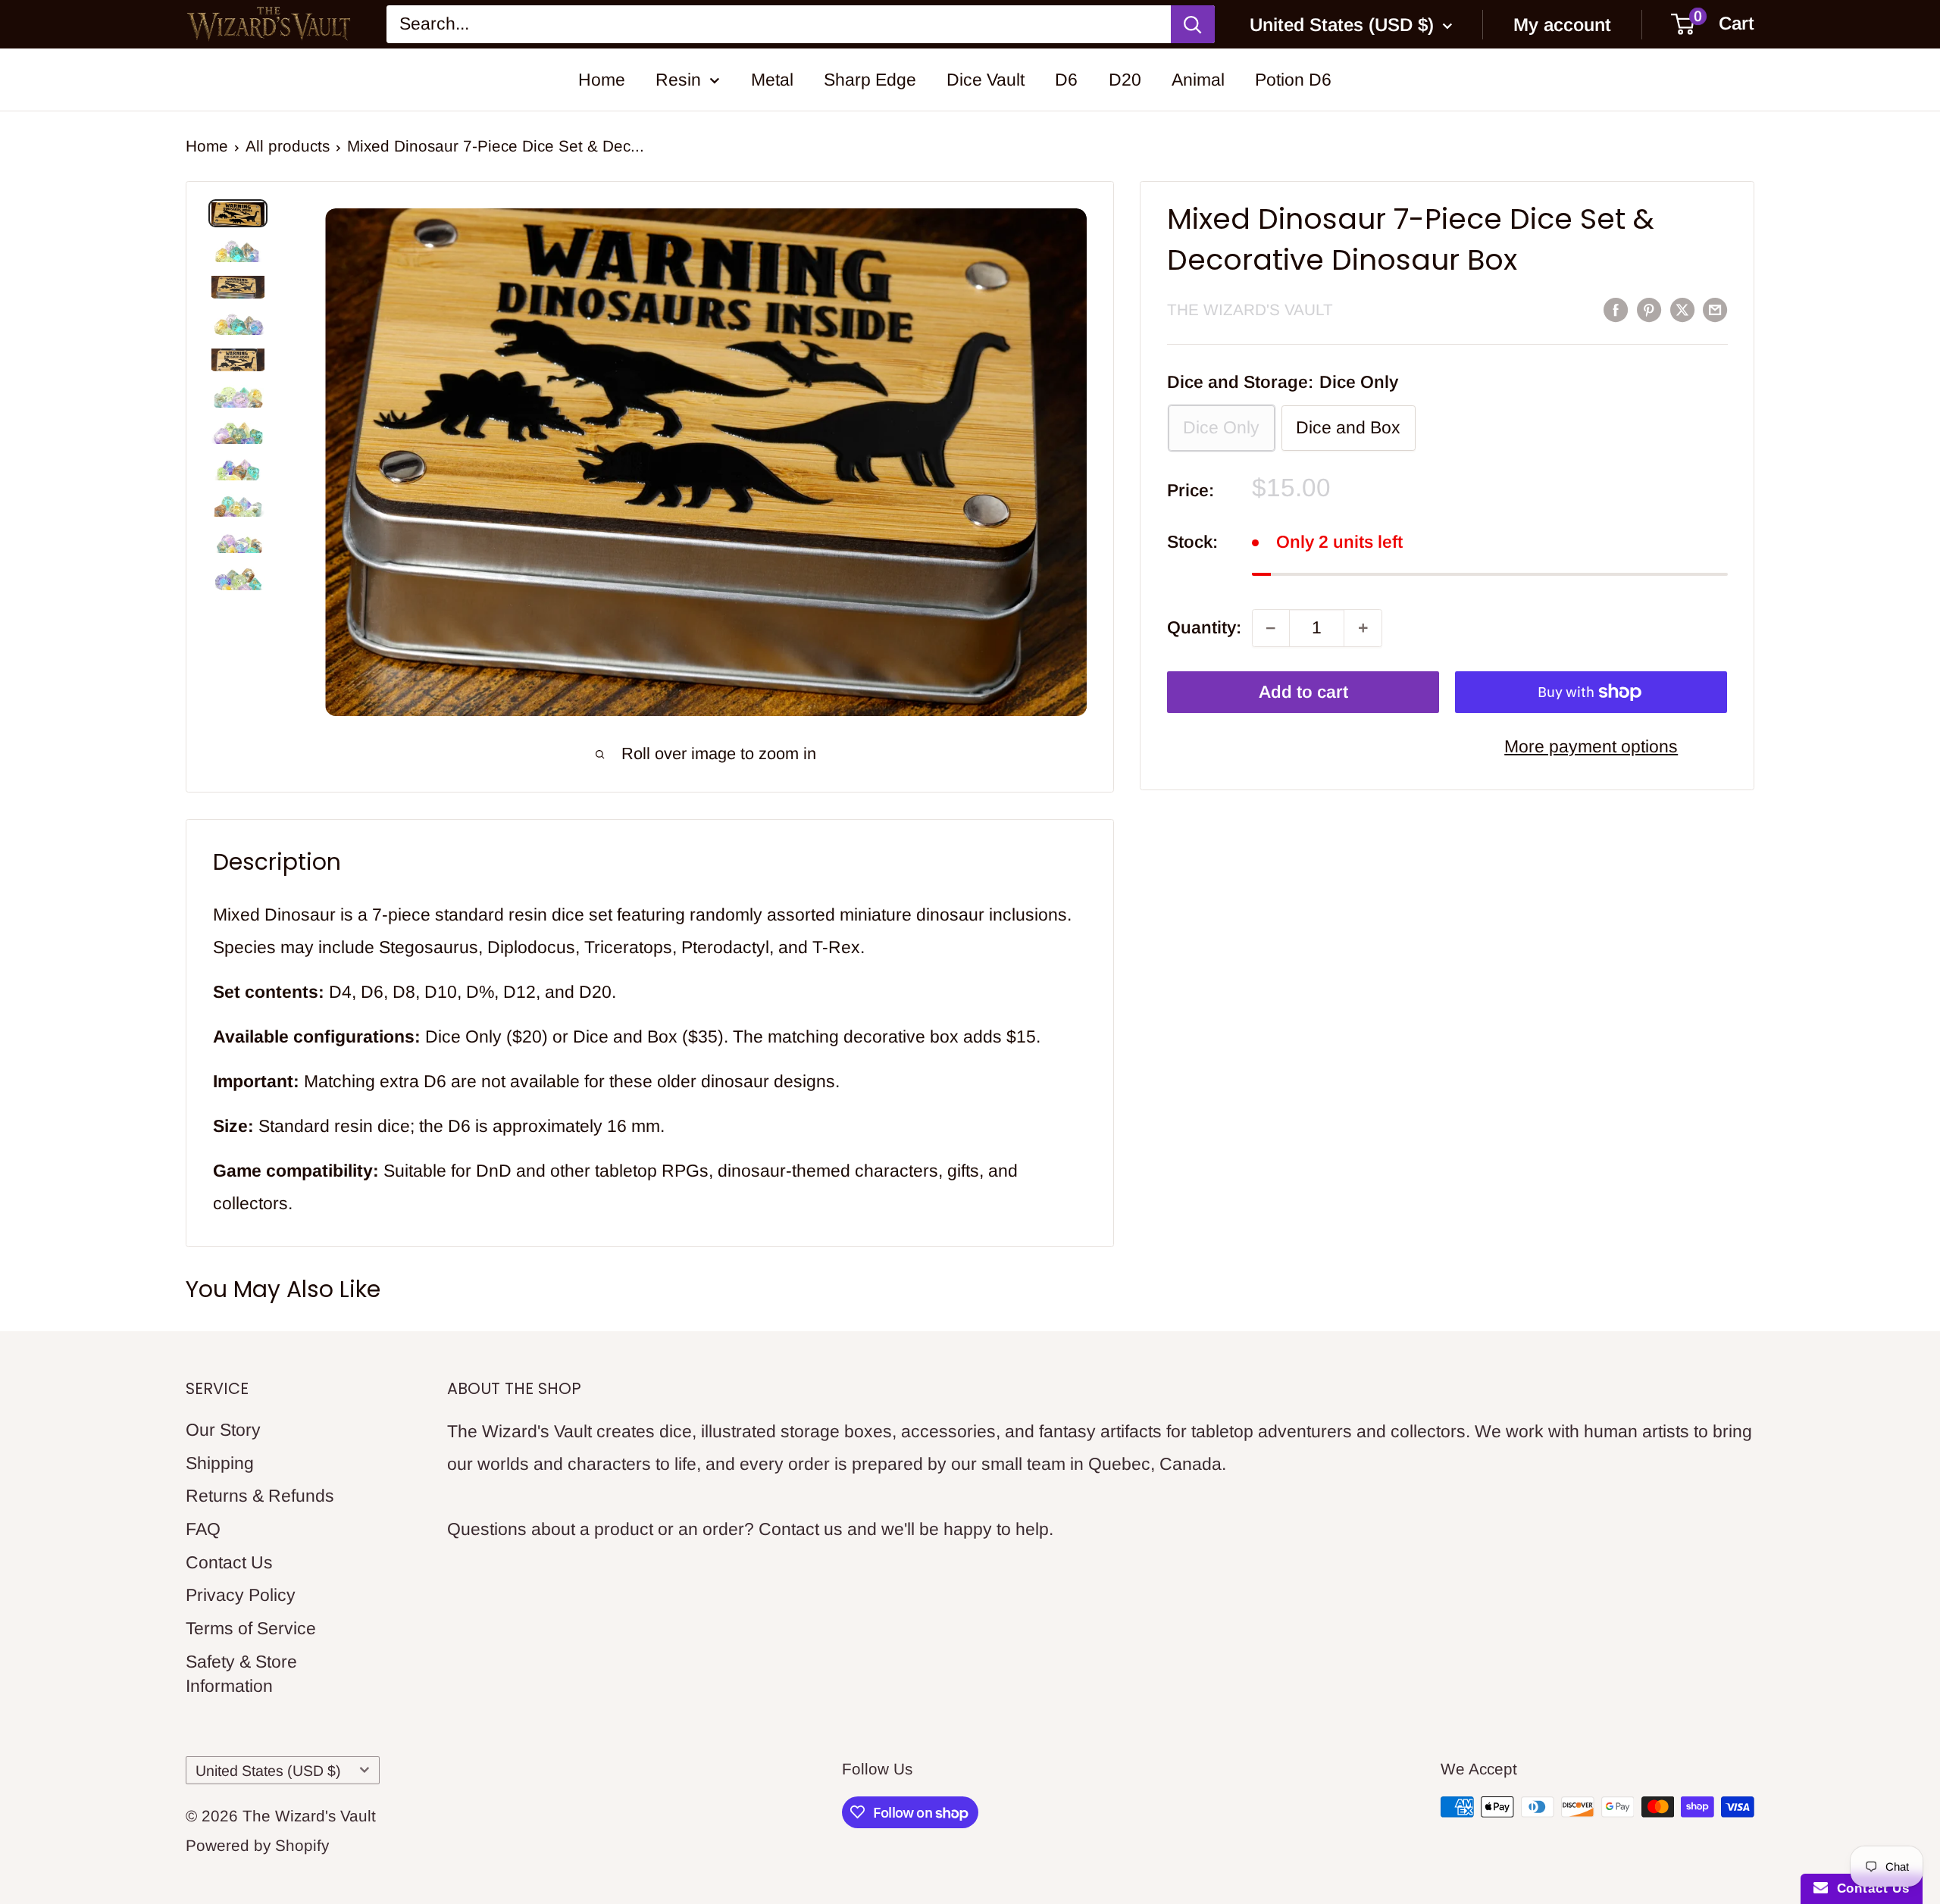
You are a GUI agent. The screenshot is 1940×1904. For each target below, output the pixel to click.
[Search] (1193, 25)
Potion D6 (1293, 80)
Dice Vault (986, 80)
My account (1562, 25)
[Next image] (1056, 491)
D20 (1125, 80)
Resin (678, 80)
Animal (1198, 80)
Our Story (223, 1430)
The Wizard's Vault (1250, 310)
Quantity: (1204, 627)
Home (602, 80)
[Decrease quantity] (1271, 628)
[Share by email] (1715, 309)
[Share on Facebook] (1616, 309)
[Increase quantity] (1363, 628)
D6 (1066, 80)
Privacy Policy (241, 1595)
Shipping (220, 1463)
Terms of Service (251, 1628)
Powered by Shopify (257, 1845)
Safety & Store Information (241, 1674)
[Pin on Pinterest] (1649, 309)
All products (288, 146)
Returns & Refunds (260, 1496)
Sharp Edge (870, 80)
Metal (772, 80)
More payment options (1591, 746)
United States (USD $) (268, 1771)
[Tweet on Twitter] (1682, 309)
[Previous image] (357, 491)
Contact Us (229, 1562)
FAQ (203, 1529)
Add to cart (1303, 692)
